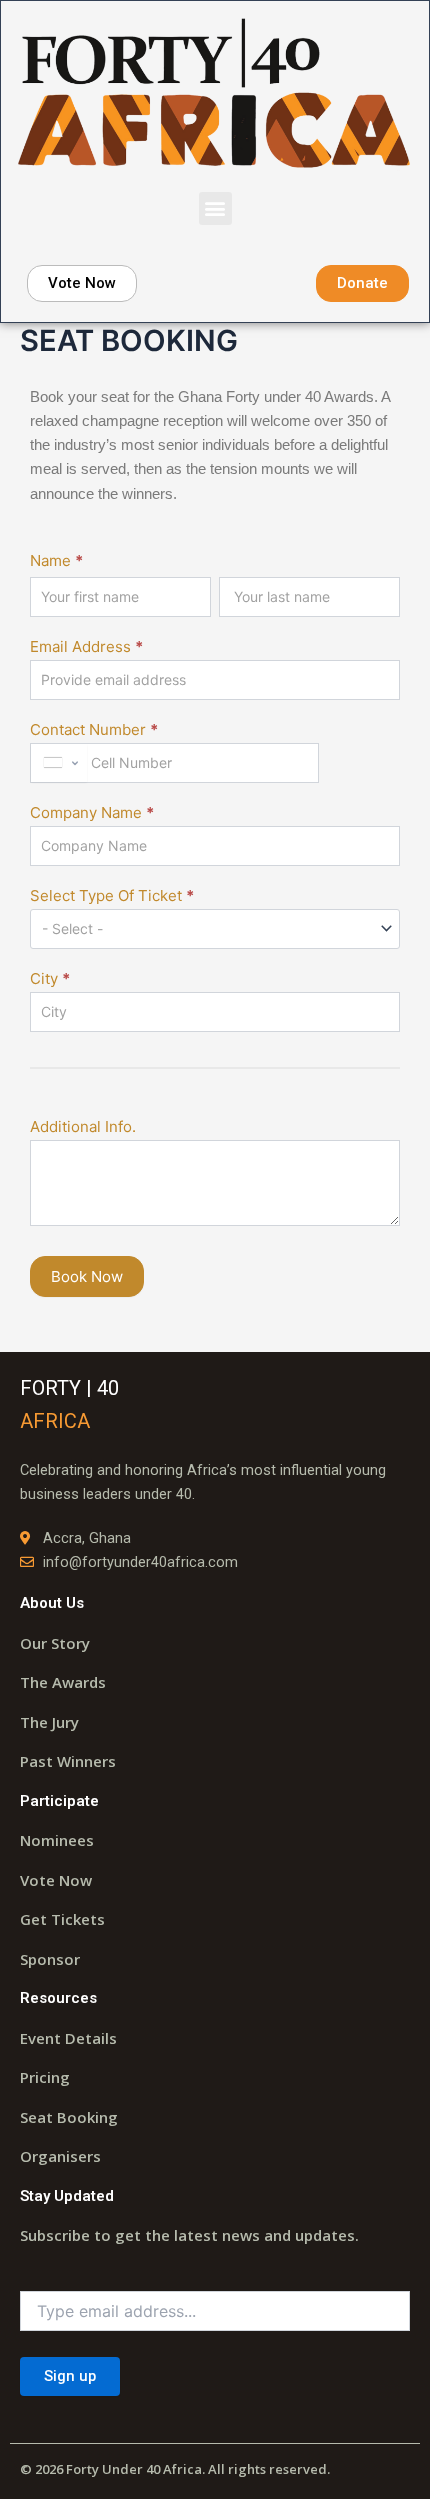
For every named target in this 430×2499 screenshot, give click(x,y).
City (50, 978)
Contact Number (94, 729)
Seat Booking (69, 2117)
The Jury (49, 1722)
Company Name (92, 812)
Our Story (55, 1643)
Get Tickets (62, 1919)
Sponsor (50, 1959)
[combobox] (59, 763)
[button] (215, 208)
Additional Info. (83, 1126)
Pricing (45, 2077)
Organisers (60, 2156)
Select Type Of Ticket (112, 895)
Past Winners (68, 1761)
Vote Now (56, 1880)
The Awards (63, 1682)
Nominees (57, 1840)
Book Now (87, 1276)
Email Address (86, 646)
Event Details (68, 2038)
